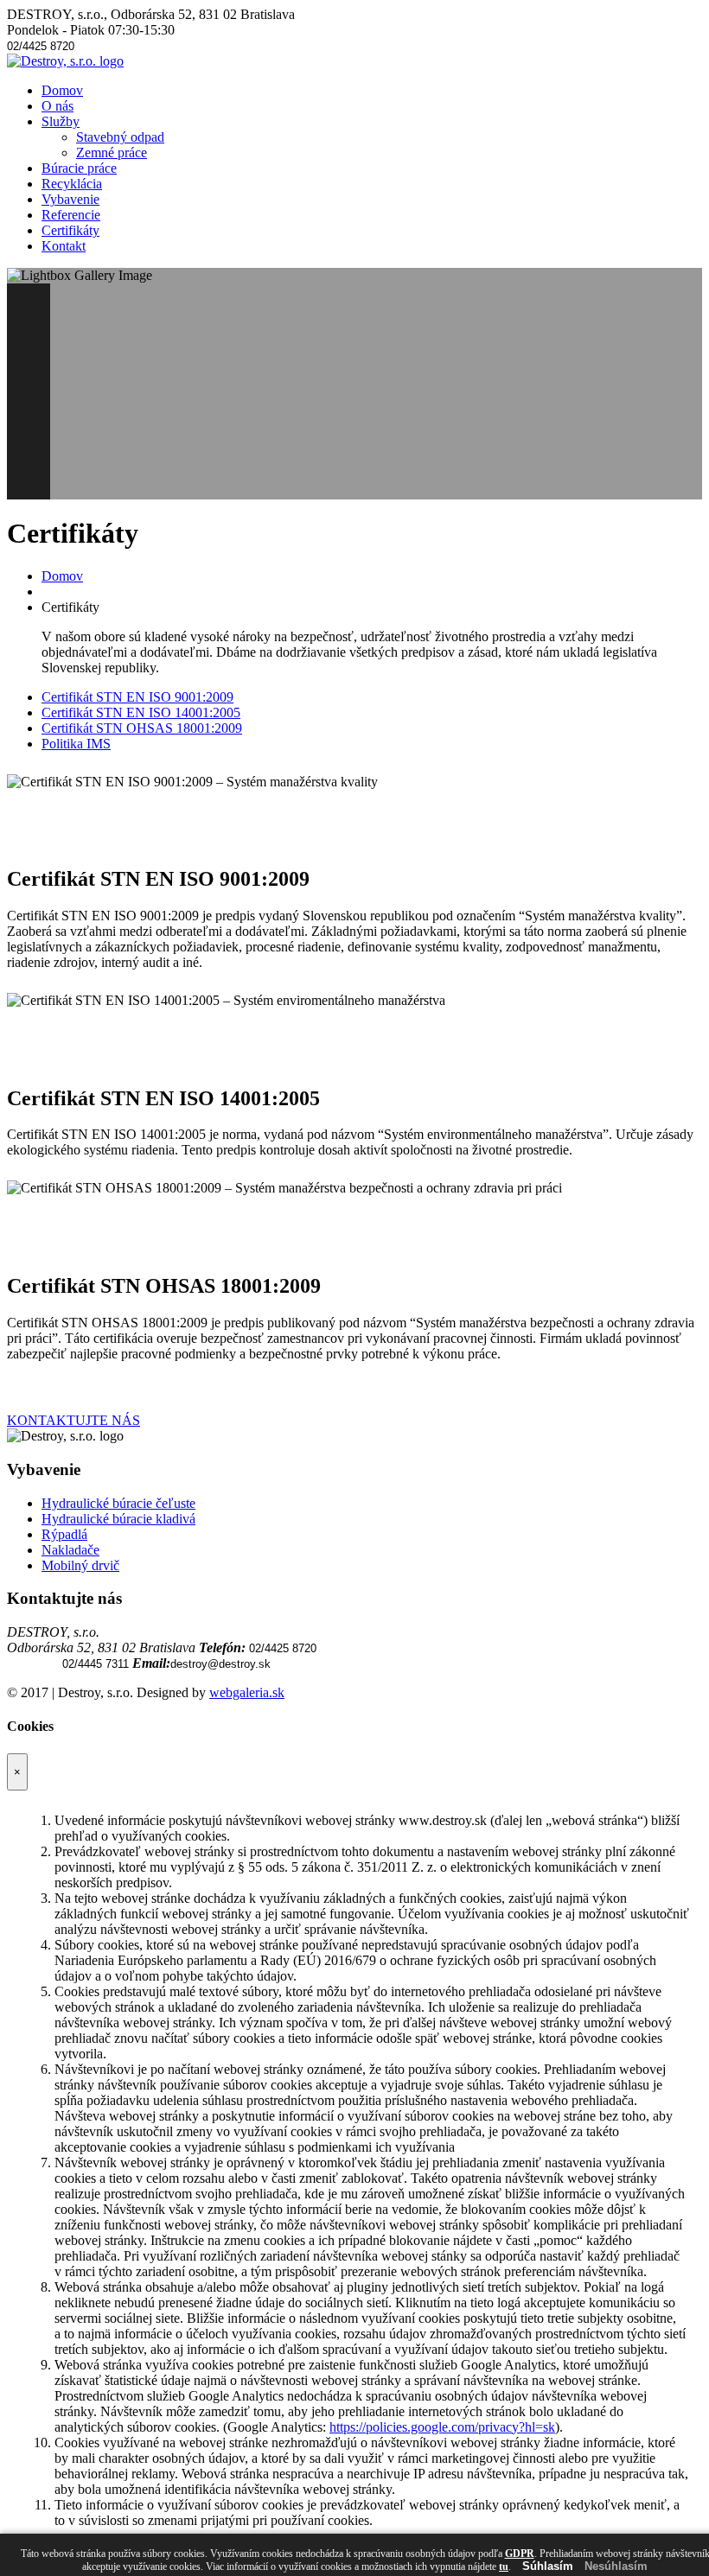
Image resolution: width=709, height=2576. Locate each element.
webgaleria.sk (247, 1692)
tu (504, 2566)
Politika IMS (76, 744)
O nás (57, 106)
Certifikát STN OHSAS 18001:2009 (142, 728)
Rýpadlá (64, 1534)
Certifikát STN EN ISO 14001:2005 (141, 712)
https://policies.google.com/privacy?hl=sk (442, 2427)
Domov (62, 90)
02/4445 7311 (96, 1664)
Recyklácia (72, 184)
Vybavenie (70, 199)
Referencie (71, 215)
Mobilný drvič (80, 1565)
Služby (61, 121)
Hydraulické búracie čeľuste (118, 1503)
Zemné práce (112, 153)
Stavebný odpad (120, 137)
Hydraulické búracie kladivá (118, 1519)
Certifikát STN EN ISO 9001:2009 (137, 697)
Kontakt (64, 246)
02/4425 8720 (41, 46)
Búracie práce (79, 168)
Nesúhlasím (616, 2566)
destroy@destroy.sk (220, 1664)
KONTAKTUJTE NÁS (73, 1420)
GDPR (520, 2554)
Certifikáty (70, 230)
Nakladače (70, 1550)
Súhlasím (548, 2566)
